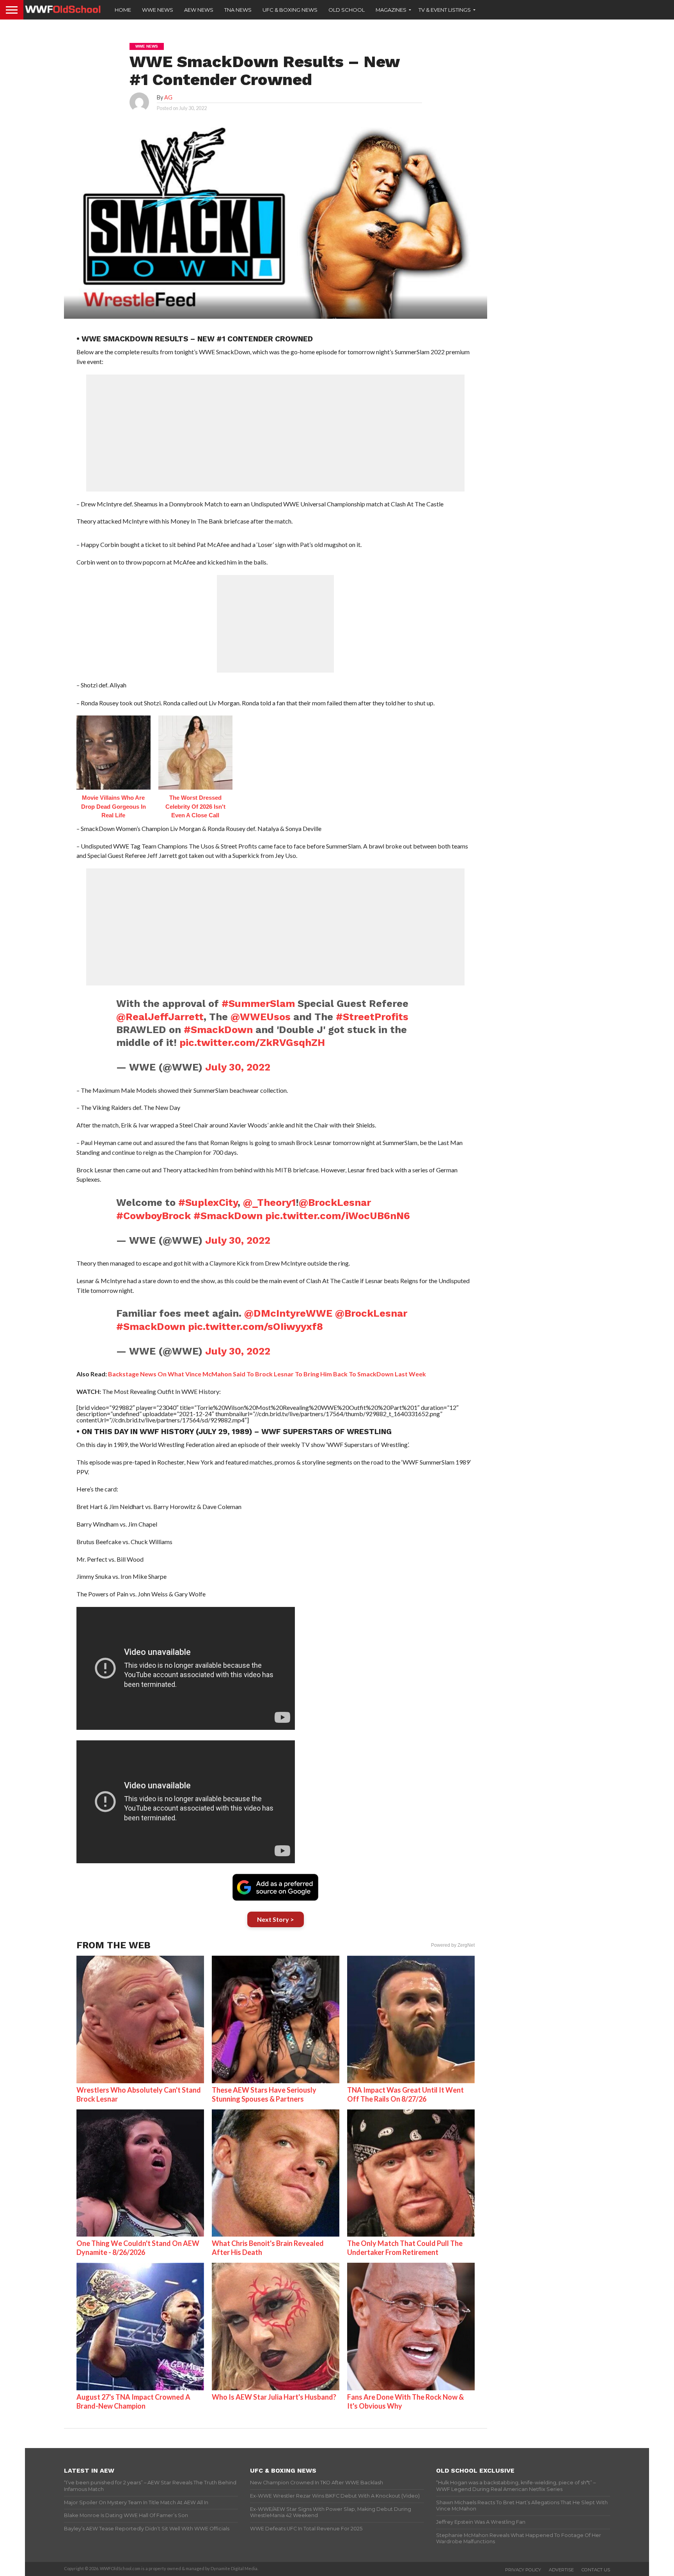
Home (123, 10)
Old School (347, 10)
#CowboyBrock (153, 1216)
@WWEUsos (261, 1017)
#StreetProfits (372, 1017)
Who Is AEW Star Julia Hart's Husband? (274, 2397)
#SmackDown (218, 1030)
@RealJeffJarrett (160, 1017)
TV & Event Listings (445, 10)
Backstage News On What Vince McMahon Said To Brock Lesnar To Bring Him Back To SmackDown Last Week (267, 1374)
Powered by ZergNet (453, 1945)
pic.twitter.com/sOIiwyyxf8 (255, 1326)
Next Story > (276, 1919)
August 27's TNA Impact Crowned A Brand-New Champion (133, 2401)
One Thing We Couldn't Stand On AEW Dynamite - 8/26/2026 (138, 2248)
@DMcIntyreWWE (288, 1313)
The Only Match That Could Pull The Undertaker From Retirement (405, 2248)
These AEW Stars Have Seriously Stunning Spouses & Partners (264, 2094)
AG (168, 97)
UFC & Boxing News (290, 10)
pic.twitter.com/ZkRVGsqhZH (252, 1042)
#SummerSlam (258, 1003)
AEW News (199, 10)
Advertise (561, 2570)
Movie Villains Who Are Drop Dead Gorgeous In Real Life (114, 806)
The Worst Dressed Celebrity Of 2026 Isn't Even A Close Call (195, 806)
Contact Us (596, 2570)
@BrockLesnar (335, 1202)
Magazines (391, 10)
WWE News (158, 10)
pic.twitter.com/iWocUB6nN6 (338, 1216)
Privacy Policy (523, 2570)
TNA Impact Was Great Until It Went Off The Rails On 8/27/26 (405, 2094)
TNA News (238, 10)
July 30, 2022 (238, 1067)
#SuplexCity (208, 1202)
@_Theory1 (269, 1202)
